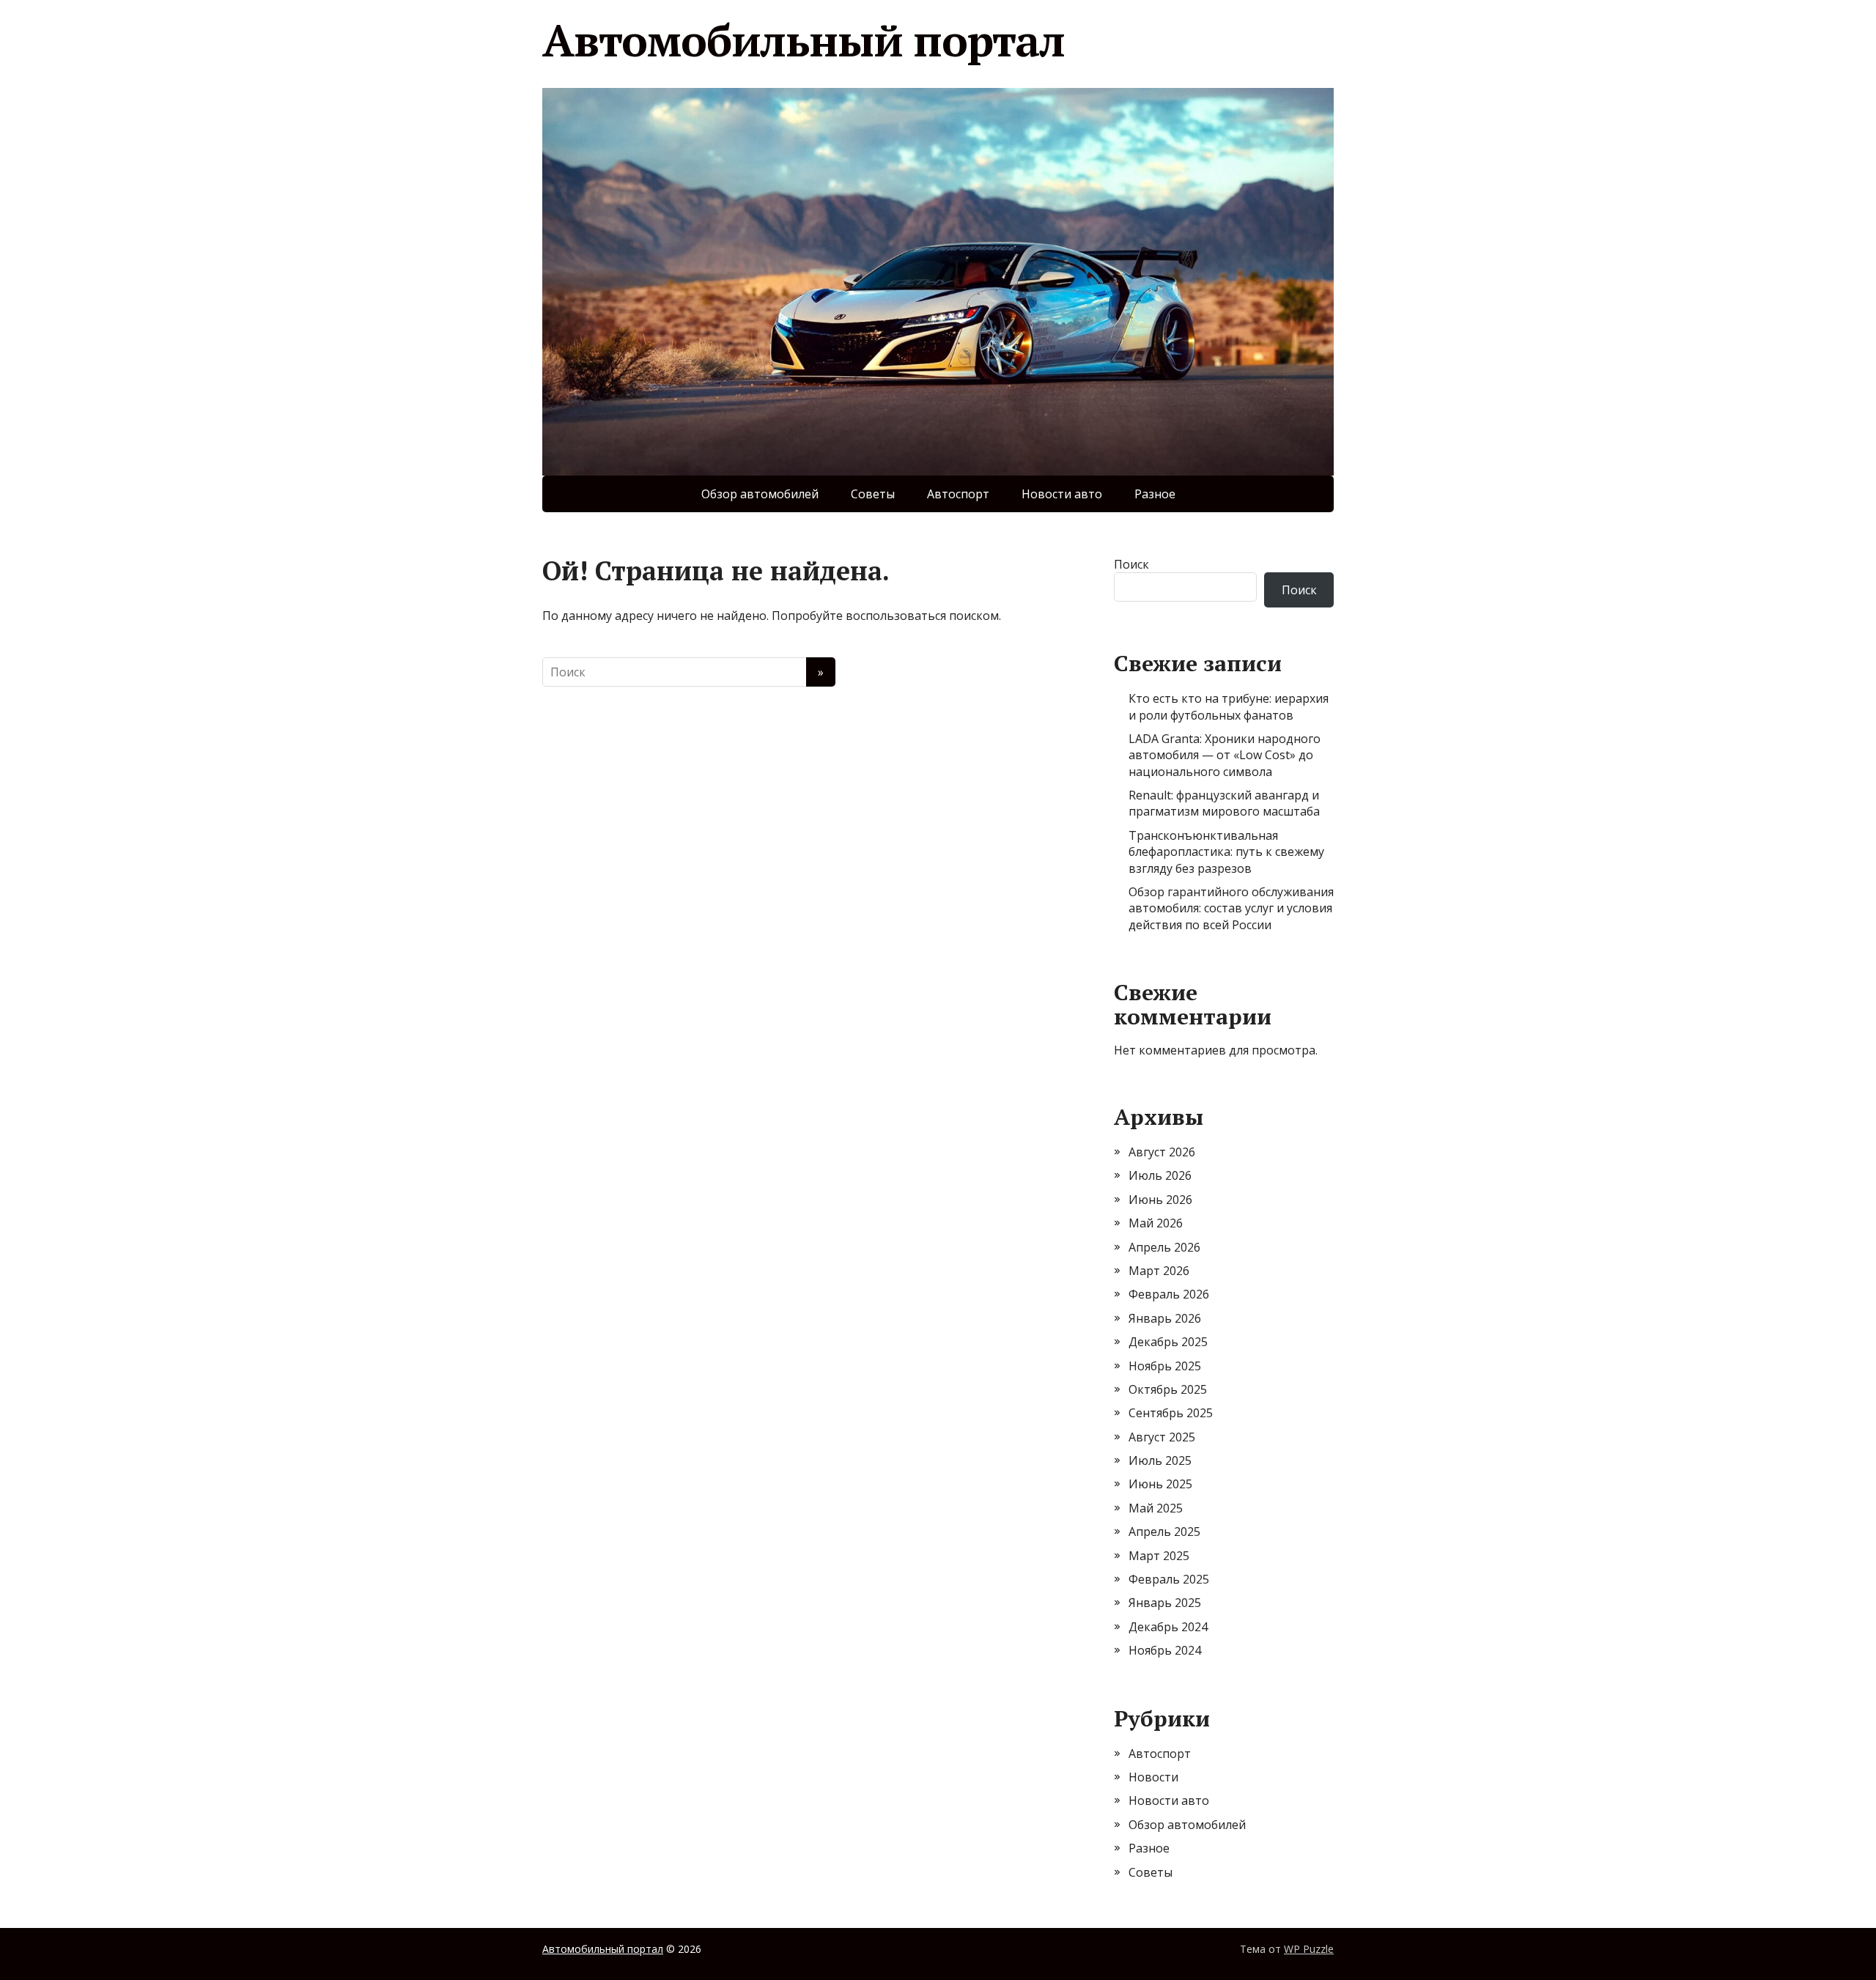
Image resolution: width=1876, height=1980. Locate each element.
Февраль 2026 (1169, 1294)
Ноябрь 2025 (1165, 1366)
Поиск (1131, 564)
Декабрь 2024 (1168, 1627)
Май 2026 (1156, 1223)
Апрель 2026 (1164, 1247)
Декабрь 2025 (1168, 1342)
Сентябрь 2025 (1171, 1413)
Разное (1155, 494)
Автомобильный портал (804, 40)
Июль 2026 (1160, 1175)
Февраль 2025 (1169, 1579)
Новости (1153, 1777)
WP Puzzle (1309, 1949)
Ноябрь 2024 (1165, 1650)
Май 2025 (1156, 1508)
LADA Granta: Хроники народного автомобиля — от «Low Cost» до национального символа (1225, 755)
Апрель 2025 (1164, 1532)
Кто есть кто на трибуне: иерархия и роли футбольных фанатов (1229, 706)
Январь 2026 (1165, 1318)
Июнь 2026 (1160, 1200)
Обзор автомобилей (760, 494)
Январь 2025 (1165, 1603)
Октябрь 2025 (1168, 1389)
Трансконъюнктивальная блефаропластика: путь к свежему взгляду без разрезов (1226, 852)
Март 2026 (1159, 1271)
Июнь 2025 (1160, 1484)
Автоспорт (958, 494)
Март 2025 (1159, 1556)
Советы (873, 494)
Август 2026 (1162, 1152)
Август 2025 (1162, 1437)
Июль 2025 (1160, 1460)
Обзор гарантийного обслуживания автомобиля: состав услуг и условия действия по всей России (1231, 908)
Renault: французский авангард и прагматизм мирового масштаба (1224, 803)
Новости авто (1062, 494)
